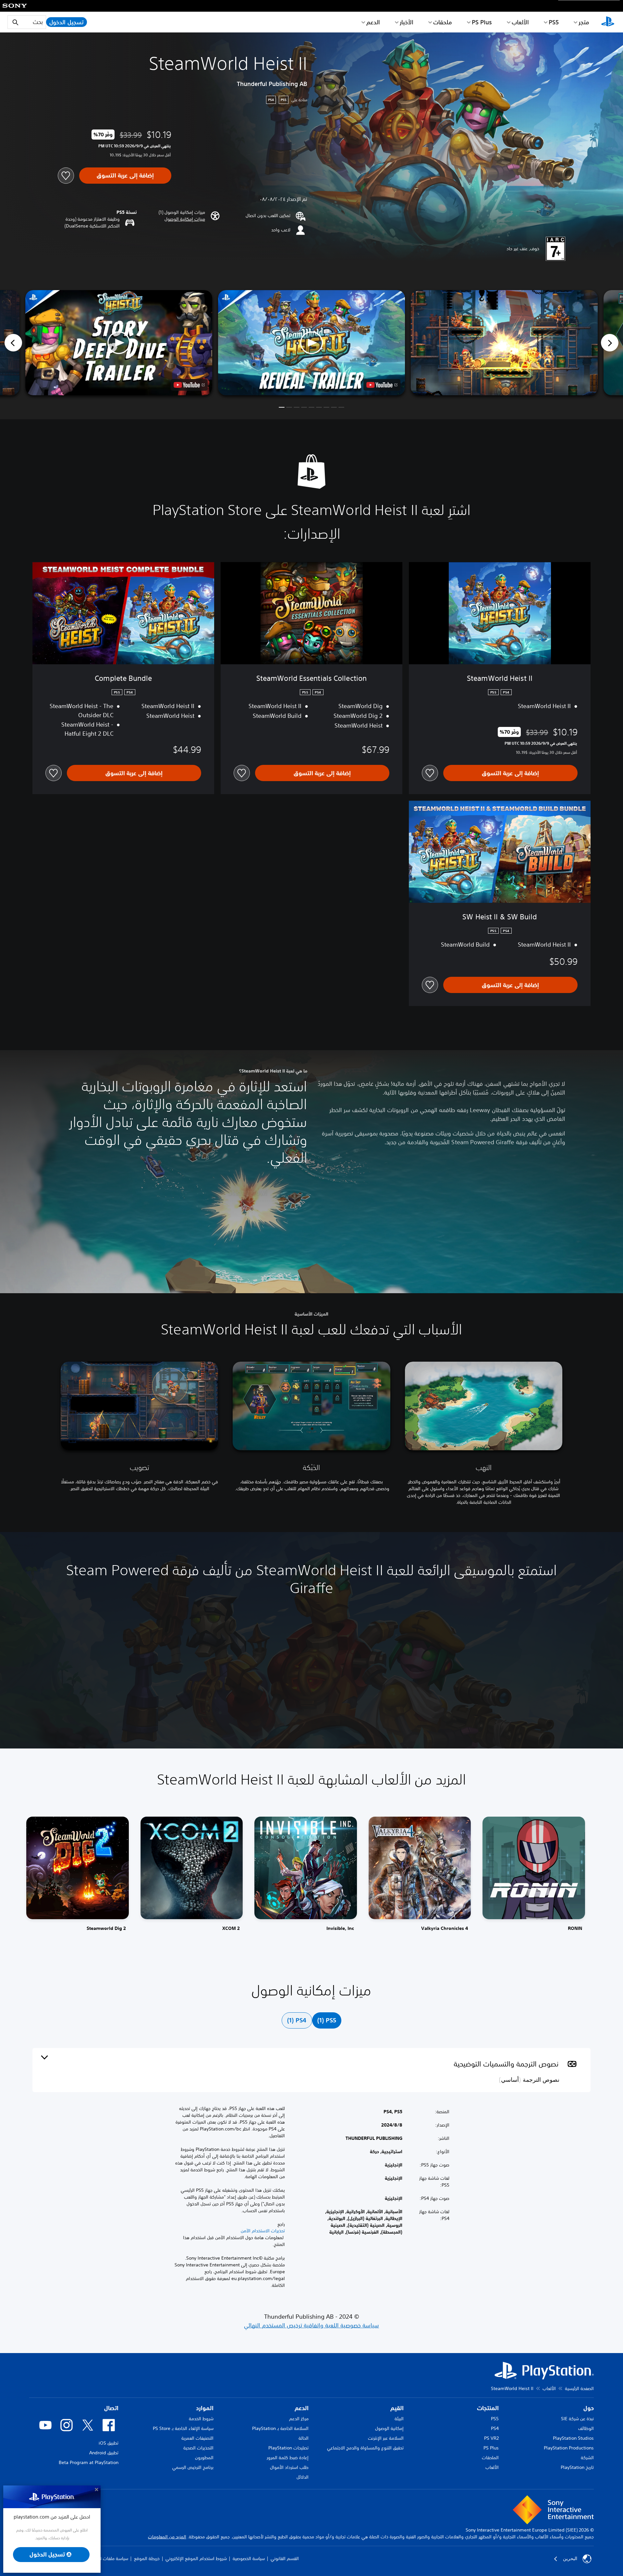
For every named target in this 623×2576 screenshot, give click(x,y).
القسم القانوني (285, 2558)
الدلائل (303, 2477)
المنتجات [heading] (488, 2408)
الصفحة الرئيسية (579, 2388)
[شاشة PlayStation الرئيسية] (608, 22)
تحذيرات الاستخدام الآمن (263, 2231)
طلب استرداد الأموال (289, 2467)
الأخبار (407, 22)
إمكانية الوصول (389, 2428)
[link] (78, 1877)
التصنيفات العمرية (197, 2438)
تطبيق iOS (109, 2443)
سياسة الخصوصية (249, 2558)
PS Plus (482, 22)
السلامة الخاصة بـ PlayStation (280, 2428)
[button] (185, 219)
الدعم (373, 22)
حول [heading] (589, 2408)
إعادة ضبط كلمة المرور (288, 2458)
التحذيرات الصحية (198, 2448)
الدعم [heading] (302, 2408)
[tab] (327, 2020)
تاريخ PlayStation (577, 2467)
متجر (584, 22)
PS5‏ (554, 22)
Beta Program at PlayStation (89, 2462)
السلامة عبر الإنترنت (386, 2438)
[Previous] (13, 343)
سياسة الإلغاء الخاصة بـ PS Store (183, 2428)
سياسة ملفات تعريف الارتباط (103, 2558)
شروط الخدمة (201, 2419)
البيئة (399, 2419)
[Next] (610, 343)
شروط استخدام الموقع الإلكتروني (196, 2558)
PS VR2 (491, 2438)
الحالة (304, 2438)
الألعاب (520, 22)
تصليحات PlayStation (288, 2448)
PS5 (495, 2419)
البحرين (570, 2558)
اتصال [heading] (111, 2408)
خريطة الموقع (147, 2558)
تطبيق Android (104, 2453)
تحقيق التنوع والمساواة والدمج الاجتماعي (365, 2448)
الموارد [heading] (205, 2408)
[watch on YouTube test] (382, 385)
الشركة (587, 2458)
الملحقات (490, 2458)
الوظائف (586, 2428)
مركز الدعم (299, 2419)
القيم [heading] (397, 2408)
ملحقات (443, 22)
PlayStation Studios (573, 2438)
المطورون (204, 2458)
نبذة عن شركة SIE (577, 2419)
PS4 (495, 2428)
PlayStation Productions (569, 2448)
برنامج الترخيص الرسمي (193, 2467)
